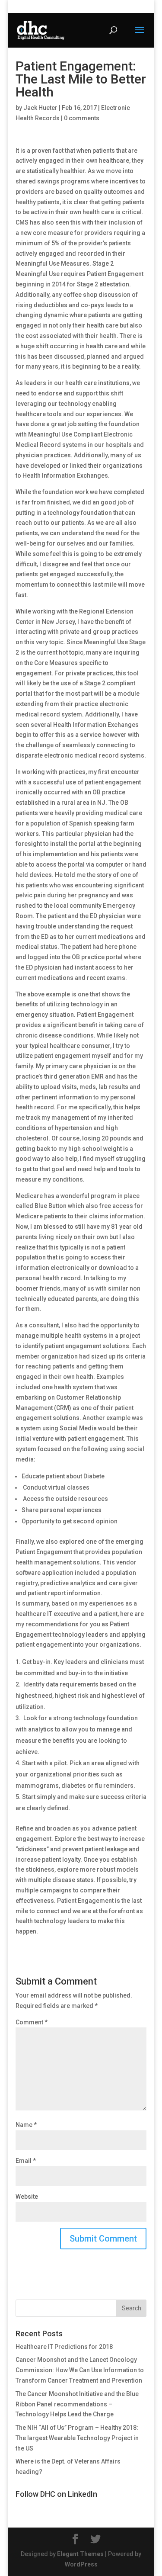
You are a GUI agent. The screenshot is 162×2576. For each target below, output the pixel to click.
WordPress (81, 2564)
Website (27, 2197)
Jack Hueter (40, 108)
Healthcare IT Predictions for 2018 (64, 2347)
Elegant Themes (80, 2554)
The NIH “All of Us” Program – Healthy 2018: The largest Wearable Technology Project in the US (77, 2438)
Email (26, 2161)
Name (26, 2125)
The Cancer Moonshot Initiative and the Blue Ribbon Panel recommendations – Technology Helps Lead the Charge (77, 2404)
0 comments (82, 118)
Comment (32, 2022)
